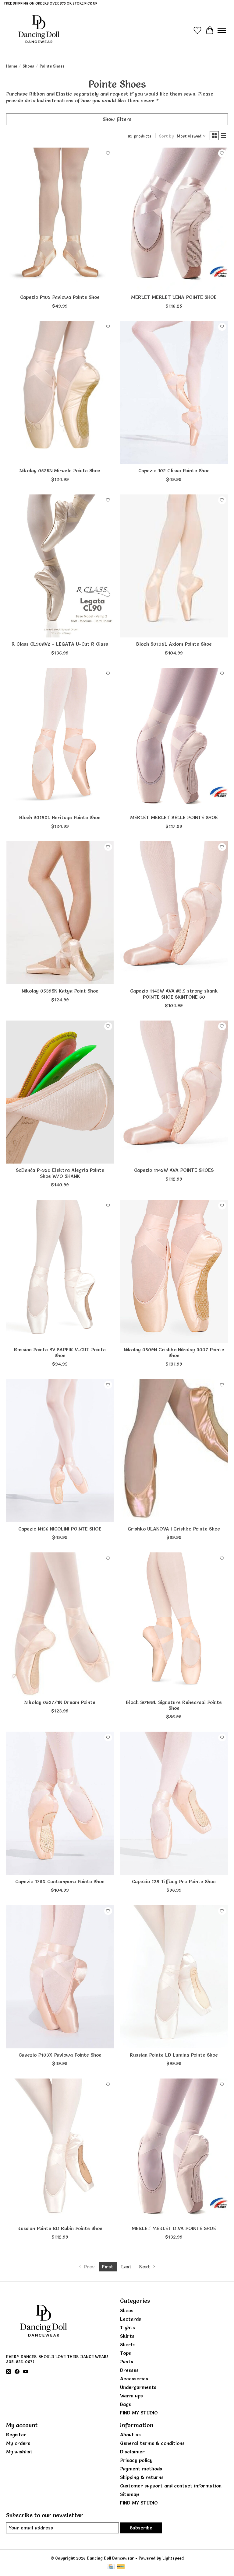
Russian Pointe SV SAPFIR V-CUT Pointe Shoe (60, 1352)
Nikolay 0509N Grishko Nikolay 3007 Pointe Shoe (174, 1352)
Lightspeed (173, 2558)
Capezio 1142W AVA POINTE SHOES (174, 1170)
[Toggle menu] (222, 30)
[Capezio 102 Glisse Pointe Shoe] (174, 393)
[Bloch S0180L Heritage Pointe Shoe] (60, 740)
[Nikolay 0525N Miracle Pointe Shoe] (60, 393)
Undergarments (138, 2387)
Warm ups (131, 2396)
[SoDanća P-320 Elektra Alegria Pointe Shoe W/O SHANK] (60, 1092)
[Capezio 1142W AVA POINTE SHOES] (174, 1092)
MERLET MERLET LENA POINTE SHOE (174, 297)
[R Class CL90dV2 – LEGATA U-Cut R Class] (60, 566)
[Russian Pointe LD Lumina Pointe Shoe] (174, 1977)
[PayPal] (121, 2567)
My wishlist (19, 2452)
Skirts (127, 2336)
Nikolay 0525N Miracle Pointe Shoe (60, 470)
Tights (128, 2327)
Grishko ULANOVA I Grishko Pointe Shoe (174, 1529)
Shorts (128, 2344)
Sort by (166, 136)
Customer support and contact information (171, 2486)
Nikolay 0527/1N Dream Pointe (60, 1702)
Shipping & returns (142, 2477)
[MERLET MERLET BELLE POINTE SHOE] (174, 740)
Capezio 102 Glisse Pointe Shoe (174, 470)
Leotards (131, 2319)
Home (12, 66)
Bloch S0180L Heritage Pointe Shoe (60, 817)
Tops (126, 2353)
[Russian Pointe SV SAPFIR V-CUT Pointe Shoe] (60, 1271)
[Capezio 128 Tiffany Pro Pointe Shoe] (174, 1803)
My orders (18, 2443)
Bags (126, 2404)
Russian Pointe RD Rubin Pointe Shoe (60, 2228)
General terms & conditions (152, 2443)
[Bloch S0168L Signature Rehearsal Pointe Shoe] (174, 1624)
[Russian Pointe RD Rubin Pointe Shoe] (60, 2150)
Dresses (129, 2370)
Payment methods (141, 2469)
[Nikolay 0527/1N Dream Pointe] (60, 1624)
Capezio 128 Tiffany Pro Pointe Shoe (174, 1881)
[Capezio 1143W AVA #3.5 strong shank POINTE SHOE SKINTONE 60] (174, 913)
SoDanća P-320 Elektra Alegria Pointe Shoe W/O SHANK (60, 1173)
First (108, 2267)
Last (126, 2267)
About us (130, 2435)
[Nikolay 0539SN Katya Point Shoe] (60, 913)
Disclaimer (132, 2452)
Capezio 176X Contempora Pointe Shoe (60, 1881)
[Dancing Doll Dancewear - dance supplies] (39, 30)
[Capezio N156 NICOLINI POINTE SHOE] (60, 1451)
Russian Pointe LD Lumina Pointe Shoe (174, 2055)
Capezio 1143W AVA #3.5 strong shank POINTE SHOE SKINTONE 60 (174, 994)
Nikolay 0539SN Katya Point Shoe (60, 991)
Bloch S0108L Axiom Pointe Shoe (174, 644)
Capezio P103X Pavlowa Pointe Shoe (60, 2055)
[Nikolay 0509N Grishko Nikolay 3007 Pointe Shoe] (174, 1271)
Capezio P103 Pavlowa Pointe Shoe (60, 297)
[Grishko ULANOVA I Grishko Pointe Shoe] (174, 1451)
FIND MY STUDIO (139, 2413)
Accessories (134, 2379)
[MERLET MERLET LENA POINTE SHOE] (174, 219)
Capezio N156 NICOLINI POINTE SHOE (60, 1529)
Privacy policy (136, 2460)
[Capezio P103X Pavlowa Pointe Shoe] (60, 1977)
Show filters (117, 119)
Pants (127, 2361)
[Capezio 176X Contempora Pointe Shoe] (60, 1803)
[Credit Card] (111, 2567)
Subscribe (141, 2528)
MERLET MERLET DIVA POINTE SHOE (174, 2228)
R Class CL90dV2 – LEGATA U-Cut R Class (60, 644)
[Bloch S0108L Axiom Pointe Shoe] (174, 566)
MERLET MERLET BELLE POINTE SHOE (174, 817)
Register (16, 2435)
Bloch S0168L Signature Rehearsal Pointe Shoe (174, 1705)
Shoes (28, 66)
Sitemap (129, 2494)
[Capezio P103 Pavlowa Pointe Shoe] (60, 219)
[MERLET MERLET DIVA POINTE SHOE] (174, 2150)
